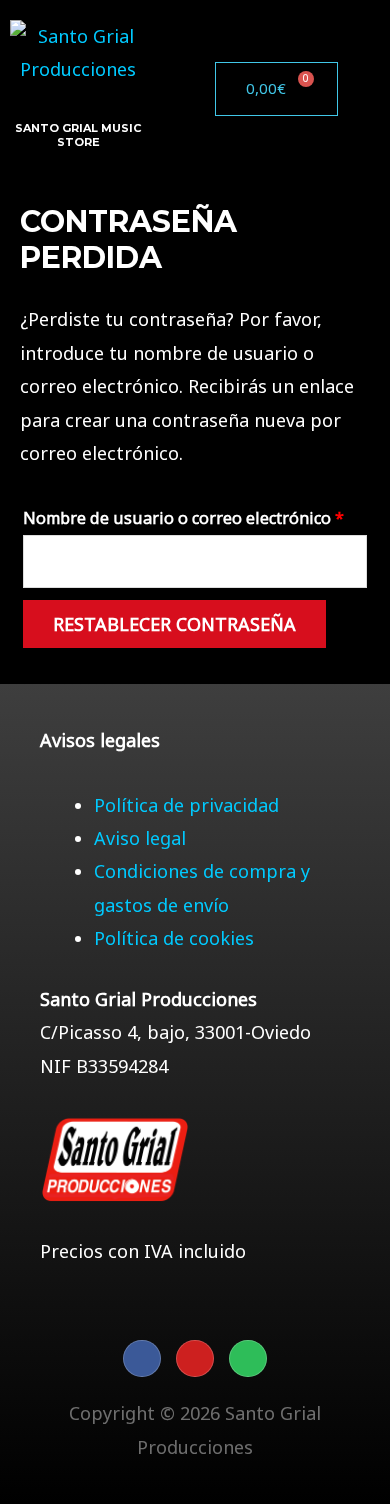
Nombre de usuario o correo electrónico (195, 515)
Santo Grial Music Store (78, 135)
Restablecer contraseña (174, 624)
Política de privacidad (186, 805)
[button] (199, 89)
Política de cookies (174, 938)
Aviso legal (140, 838)
